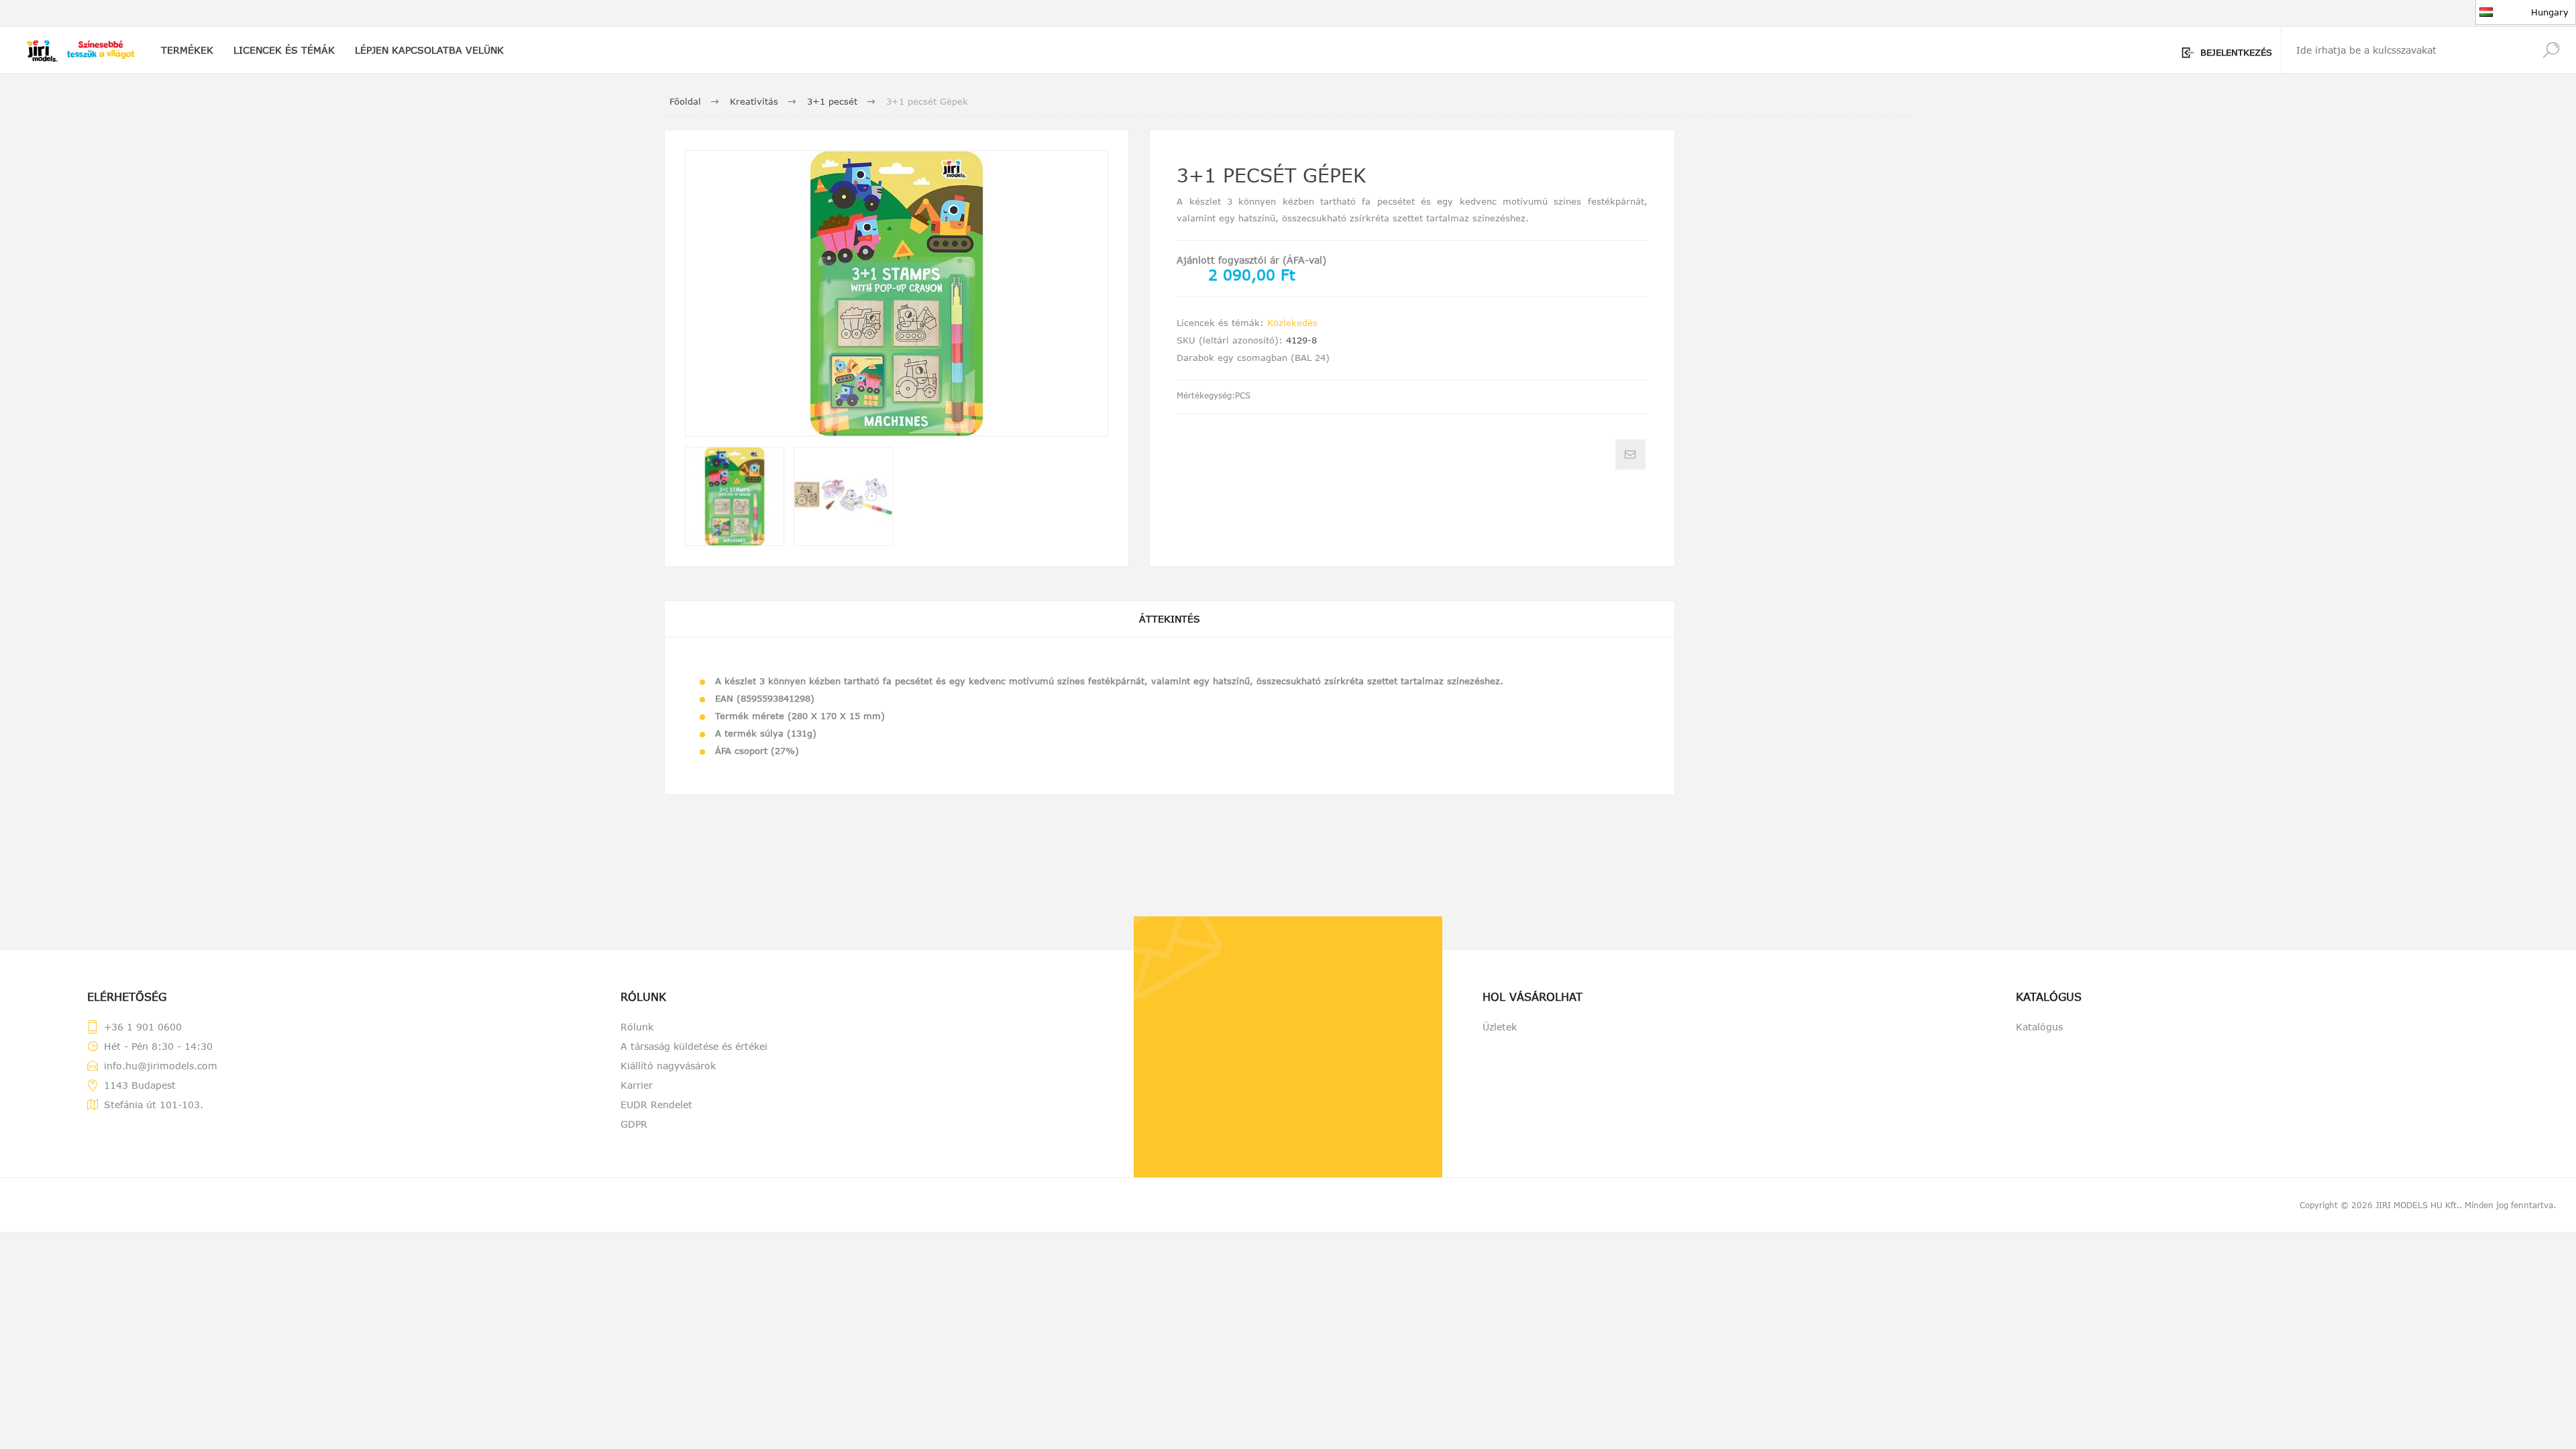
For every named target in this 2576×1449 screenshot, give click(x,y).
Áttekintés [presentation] (1170, 619)
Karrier (637, 1085)
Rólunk (637, 1027)
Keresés (2551, 50)
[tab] (1170, 619)
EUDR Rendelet (656, 1105)
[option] (735, 496)
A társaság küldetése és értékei (694, 1046)
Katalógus (2039, 1027)
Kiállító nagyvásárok (668, 1066)
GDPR (634, 1124)
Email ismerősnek (1630, 454)
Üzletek (1500, 1027)
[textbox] (2404, 50)
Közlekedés (1292, 323)
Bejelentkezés (2236, 52)
